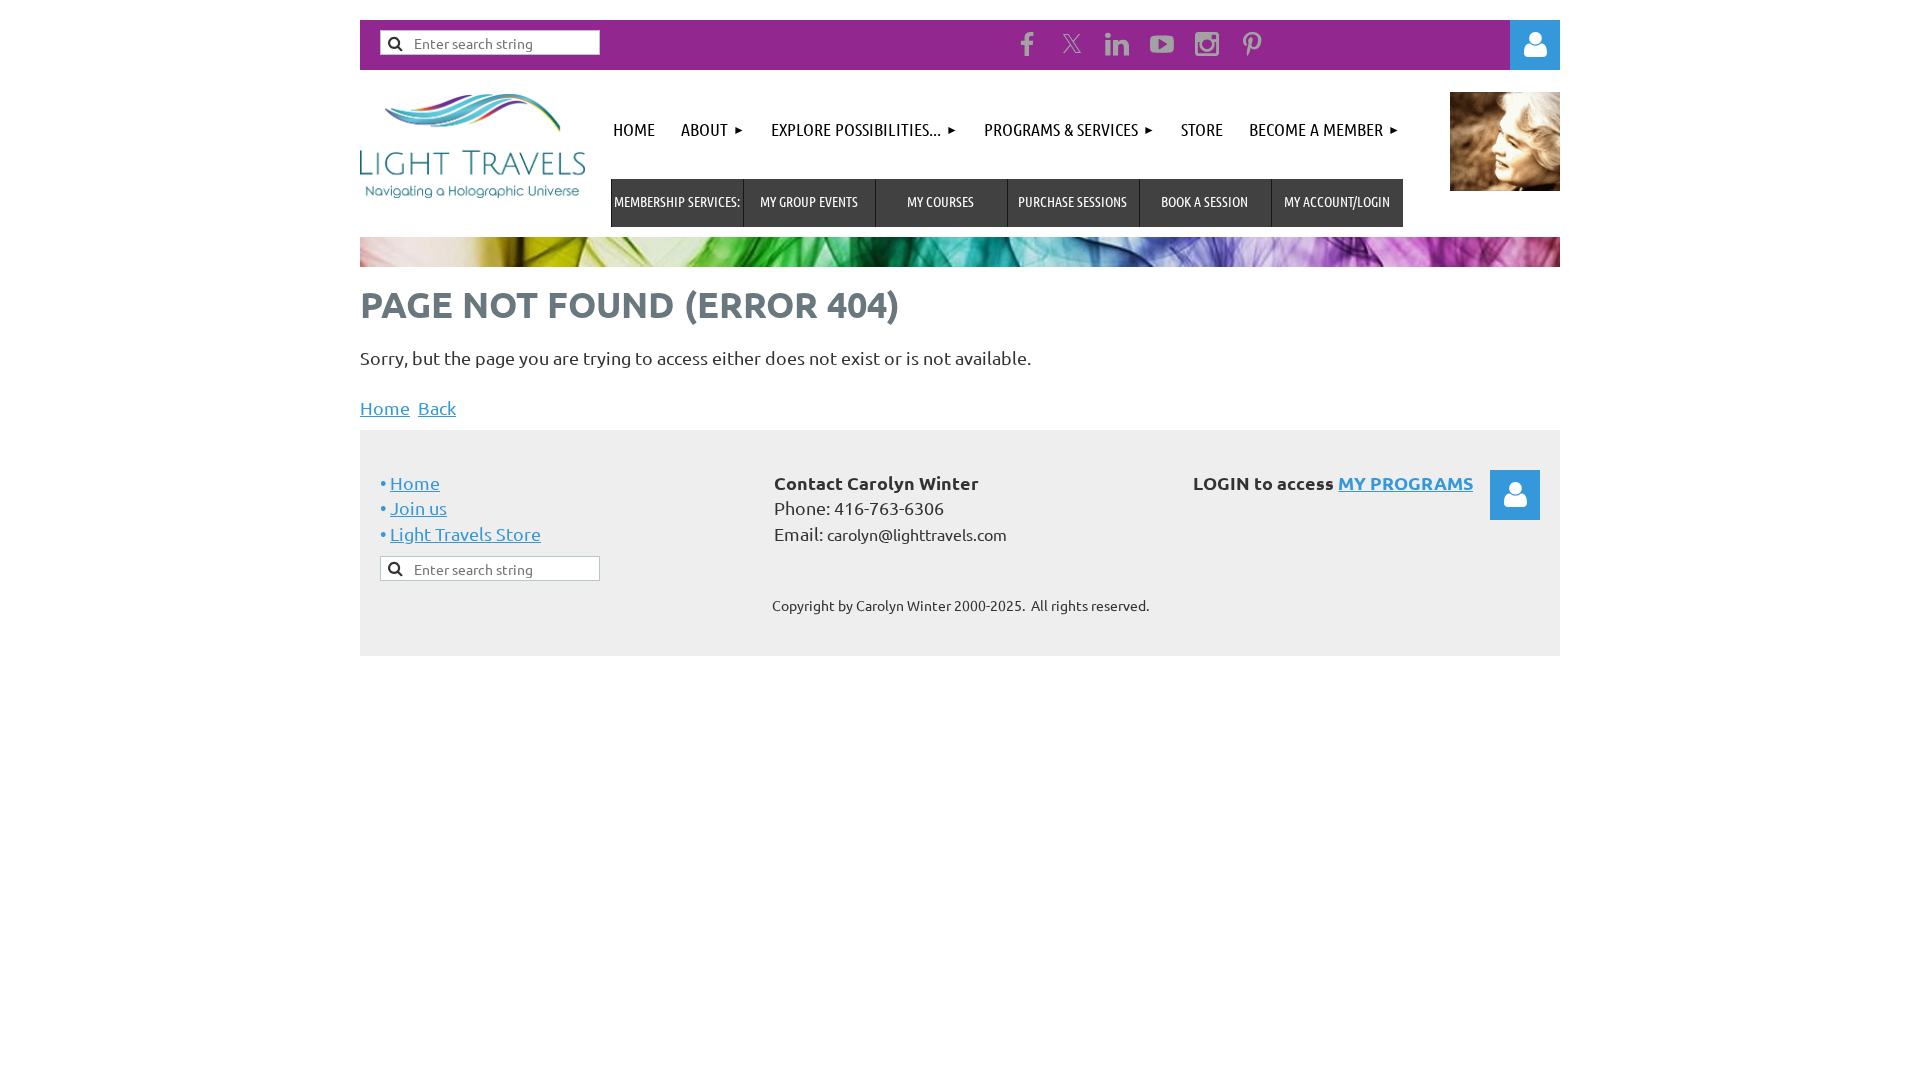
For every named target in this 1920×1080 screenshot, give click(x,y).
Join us (418, 507)
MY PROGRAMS (1405, 482)
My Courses (940, 201)
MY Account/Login (1337, 201)
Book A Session (1204, 201)
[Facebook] (1027, 44)
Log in (1515, 495)
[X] (1072, 44)
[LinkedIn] (1117, 44)
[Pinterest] (1252, 44)
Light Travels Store (465, 533)
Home (385, 407)
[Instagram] (1207, 44)
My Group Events (809, 201)
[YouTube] (1162, 44)
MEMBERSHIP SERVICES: (677, 201)
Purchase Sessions (1072, 201)
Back (437, 407)
